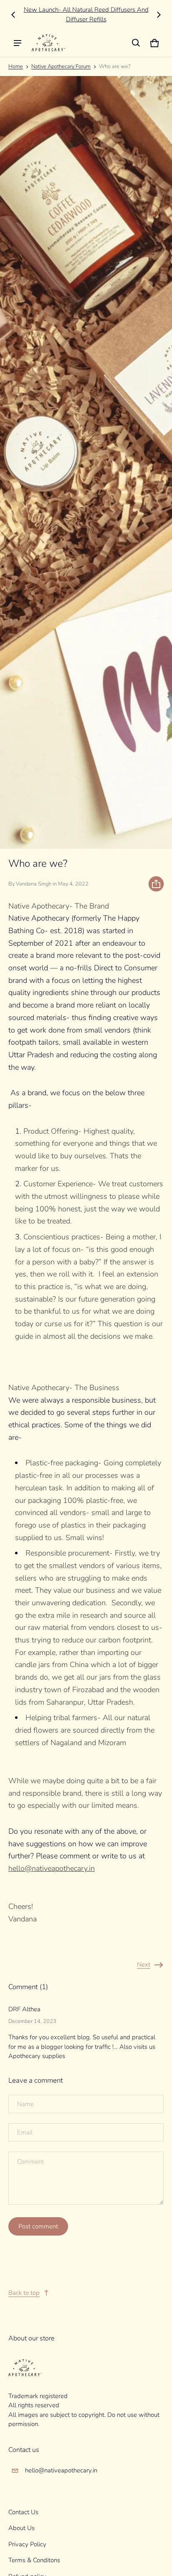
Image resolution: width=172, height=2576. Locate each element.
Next (144, 1964)
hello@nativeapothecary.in (61, 2470)
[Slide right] (159, 15)
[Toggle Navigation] (18, 43)
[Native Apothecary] (48, 43)
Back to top (24, 2293)
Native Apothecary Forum (61, 66)
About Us (21, 2528)
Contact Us (23, 2512)
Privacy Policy (27, 2544)
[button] (136, 43)
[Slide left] (13, 15)
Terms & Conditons (34, 2560)
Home (16, 66)
